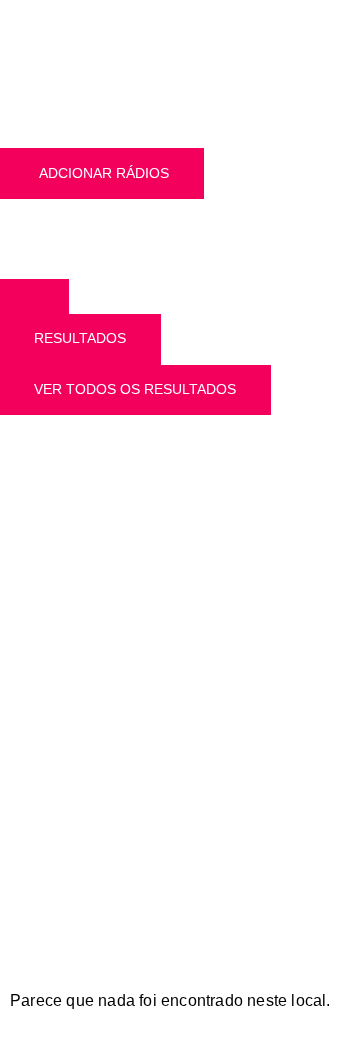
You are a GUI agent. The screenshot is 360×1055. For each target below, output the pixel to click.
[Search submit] (34, 296)
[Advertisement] (180, 629)
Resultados (80, 338)
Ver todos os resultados (135, 389)
